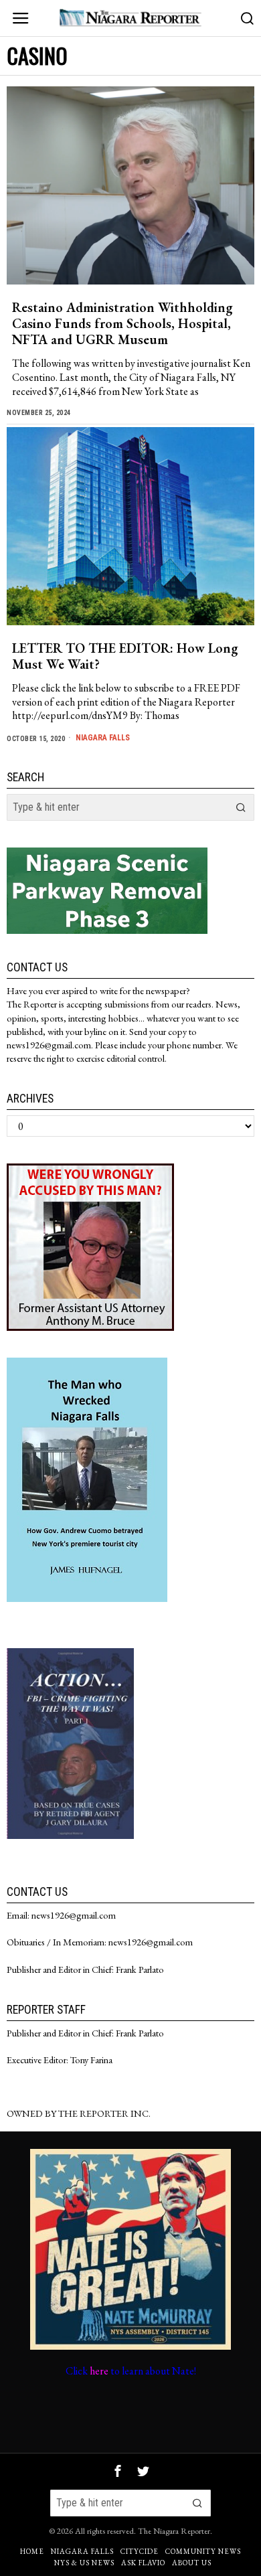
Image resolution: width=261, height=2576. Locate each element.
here (99, 2371)
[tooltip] (118, 2471)
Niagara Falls (103, 738)
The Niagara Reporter (174, 2531)
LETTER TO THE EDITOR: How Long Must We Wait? (125, 656)
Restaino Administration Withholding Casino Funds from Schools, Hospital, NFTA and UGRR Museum (122, 323)
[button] (241, 807)
